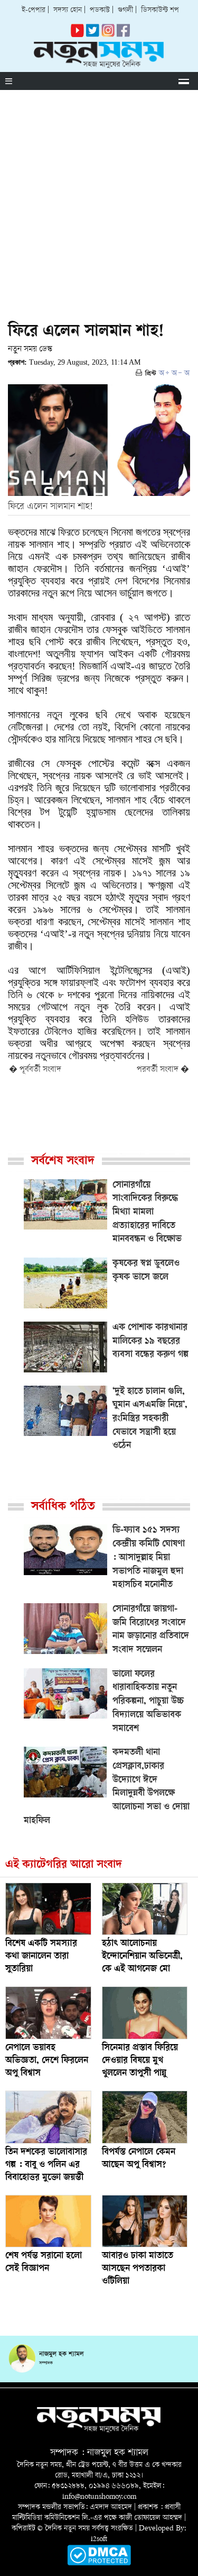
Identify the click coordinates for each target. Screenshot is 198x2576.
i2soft (99, 2539)
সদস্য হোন (68, 10)
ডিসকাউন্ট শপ (160, 10)
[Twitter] (93, 35)
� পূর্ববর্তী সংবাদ (35, 1070)
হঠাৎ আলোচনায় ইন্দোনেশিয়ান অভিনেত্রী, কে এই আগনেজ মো (142, 1957)
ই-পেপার (34, 10)
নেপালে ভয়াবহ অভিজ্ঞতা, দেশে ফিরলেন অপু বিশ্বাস (47, 2061)
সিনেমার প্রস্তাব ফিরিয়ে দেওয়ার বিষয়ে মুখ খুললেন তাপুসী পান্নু (140, 2061)
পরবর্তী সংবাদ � (163, 1070)
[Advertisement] (99, 195)
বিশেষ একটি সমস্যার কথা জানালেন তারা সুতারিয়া (41, 1957)
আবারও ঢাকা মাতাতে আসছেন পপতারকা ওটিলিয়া (138, 2269)
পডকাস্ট (100, 10)
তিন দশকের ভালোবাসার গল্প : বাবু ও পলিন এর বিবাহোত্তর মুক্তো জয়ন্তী (46, 2165)
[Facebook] (108, 35)
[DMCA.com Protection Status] (99, 2564)
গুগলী (125, 10)
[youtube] (77, 35)
